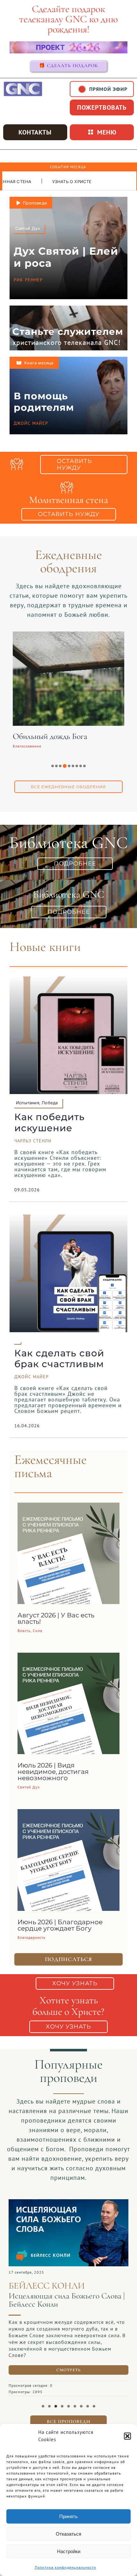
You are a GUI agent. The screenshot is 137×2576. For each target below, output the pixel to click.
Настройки (69, 2551)
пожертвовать (102, 107)
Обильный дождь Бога (50, 736)
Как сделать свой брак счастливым (59, 1359)
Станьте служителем (68, 331)
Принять (68, 2516)
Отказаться (68, 2534)
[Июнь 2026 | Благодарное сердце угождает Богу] (68, 1814)
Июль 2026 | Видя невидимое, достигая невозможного (53, 1772)
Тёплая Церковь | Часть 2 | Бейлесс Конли (66, 2300)
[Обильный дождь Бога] (68, 636)
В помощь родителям (44, 402)
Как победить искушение (50, 1122)
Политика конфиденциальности (65, 2567)
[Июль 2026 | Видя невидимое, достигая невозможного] (68, 1657)
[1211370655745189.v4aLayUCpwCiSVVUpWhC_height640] (68, 2202)
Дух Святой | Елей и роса (66, 257)
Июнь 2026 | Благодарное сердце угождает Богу (60, 1925)
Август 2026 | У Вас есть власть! (56, 1618)
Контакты (35, 132)
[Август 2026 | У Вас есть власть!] (68, 1507)
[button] (127, 2436)
